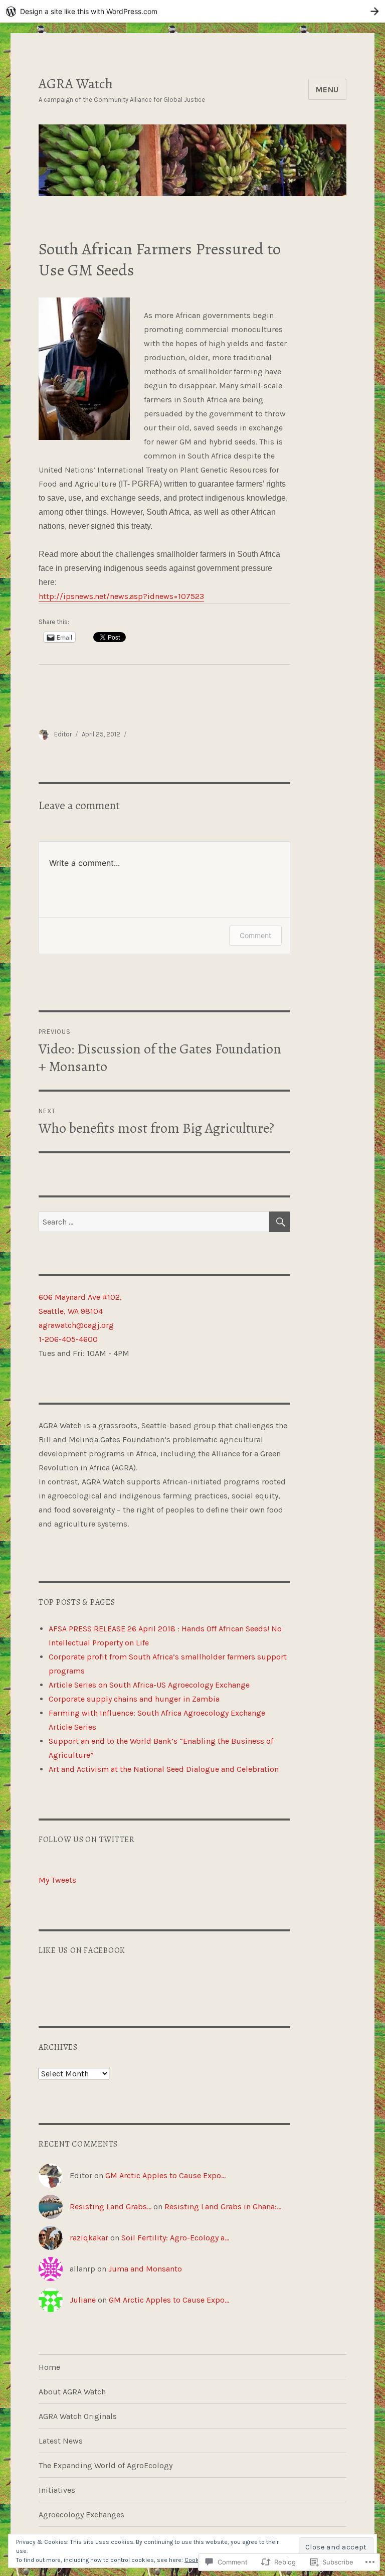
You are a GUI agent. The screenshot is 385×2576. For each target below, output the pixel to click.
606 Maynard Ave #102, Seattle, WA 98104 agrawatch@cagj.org (80, 1311)
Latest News (61, 2441)
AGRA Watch (76, 84)
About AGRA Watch (72, 2392)
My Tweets (57, 1880)
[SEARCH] (280, 1222)
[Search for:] (154, 1222)
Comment (255, 935)
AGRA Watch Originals (78, 2416)
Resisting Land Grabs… (111, 2207)
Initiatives (57, 2490)
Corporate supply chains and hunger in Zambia (134, 1699)
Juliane (83, 2300)
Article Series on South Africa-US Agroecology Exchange (149, 1685)
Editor (63, 734)
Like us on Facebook (82, 1950)
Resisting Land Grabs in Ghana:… (223, 2207)
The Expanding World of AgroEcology (106, 2465)
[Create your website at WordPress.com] (192, 11)
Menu (327, 90)
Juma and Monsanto (145, 2269)
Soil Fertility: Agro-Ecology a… (175, 2238)
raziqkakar (89, 2238)
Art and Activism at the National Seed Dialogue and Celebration (164, 1769)
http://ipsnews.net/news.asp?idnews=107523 (121, 596)
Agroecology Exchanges (81, 2515)
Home (49, 2367)
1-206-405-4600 (68, 1339)
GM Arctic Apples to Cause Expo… (165, 2175)
